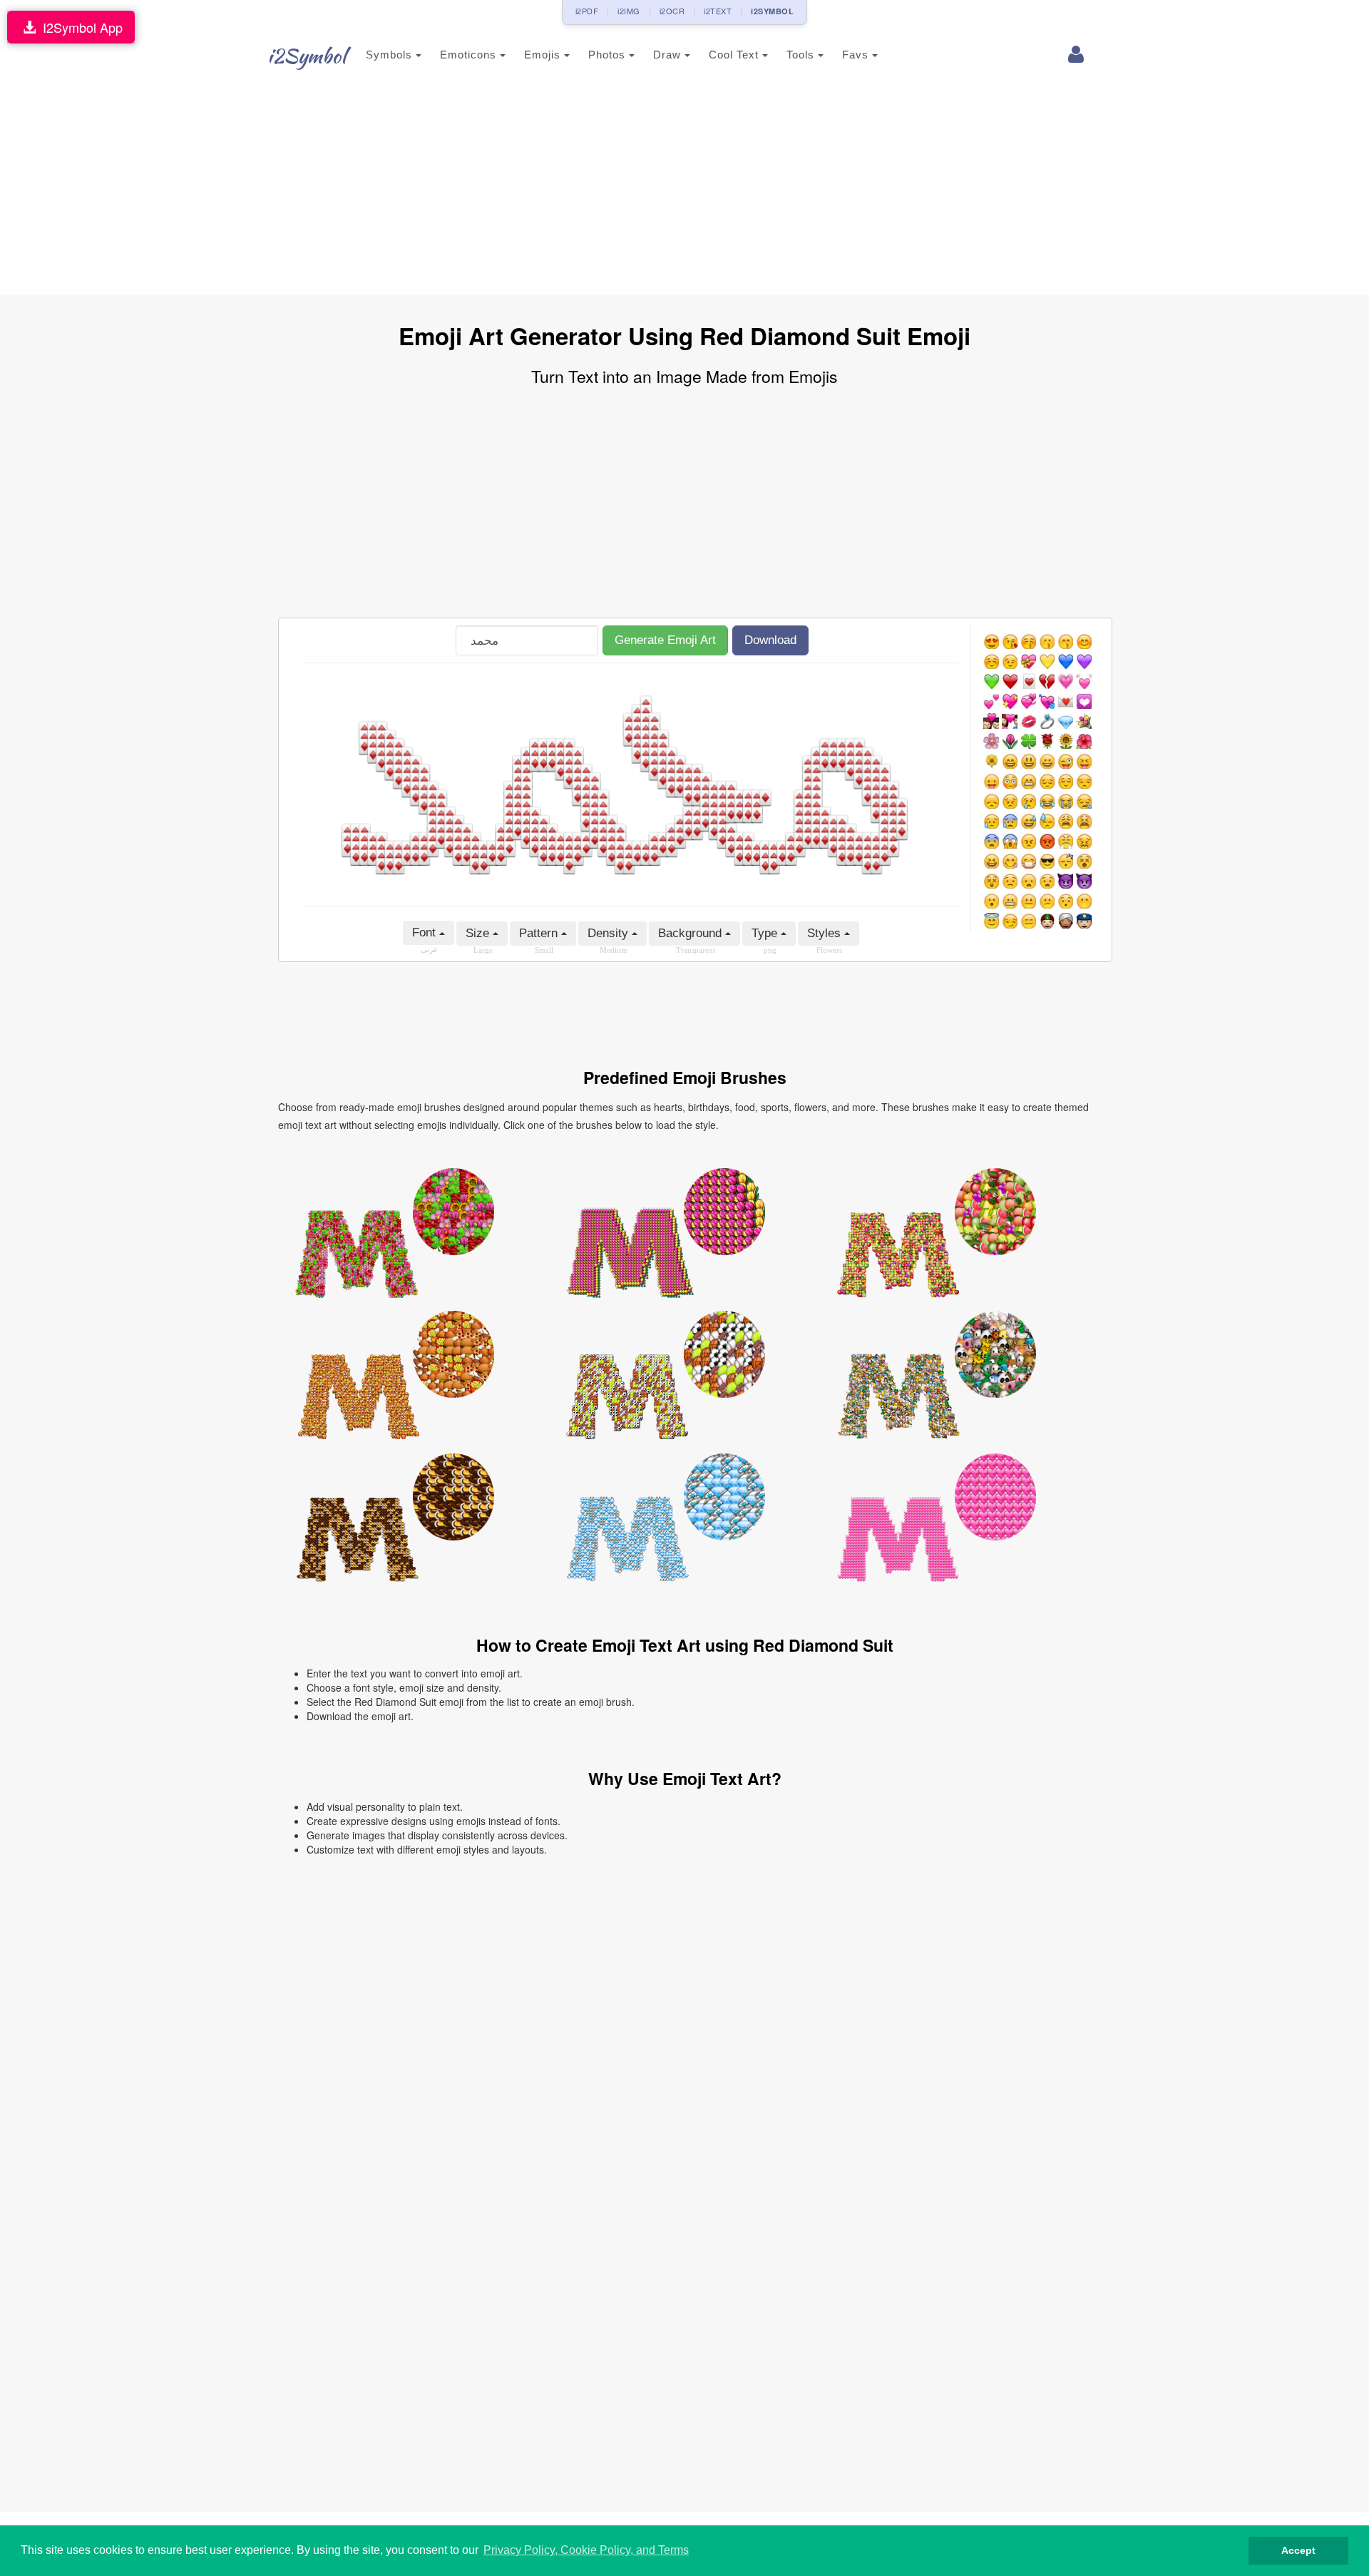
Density (610, 933)
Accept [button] (1298, 2550)
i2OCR (672, 11)
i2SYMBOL (772, 11)
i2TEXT (718, 11)
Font (426, 932)
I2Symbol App (79, 27)
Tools (802, 55)
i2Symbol (307, 56)
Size (479, 933)
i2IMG (629, 11)
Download (770, 640)
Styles (826, 933)
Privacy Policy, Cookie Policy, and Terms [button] (586, 2550)
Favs (857, 55)
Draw (669, 55)
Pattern (540, 933)
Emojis (544, 55)
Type (766, 933)
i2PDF (587, 11)
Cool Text (735, 55)
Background (692, 933)
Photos (609, 55)
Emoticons (470, 55)
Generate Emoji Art (665, 640)
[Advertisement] (684, 188)
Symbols (391, 55)
